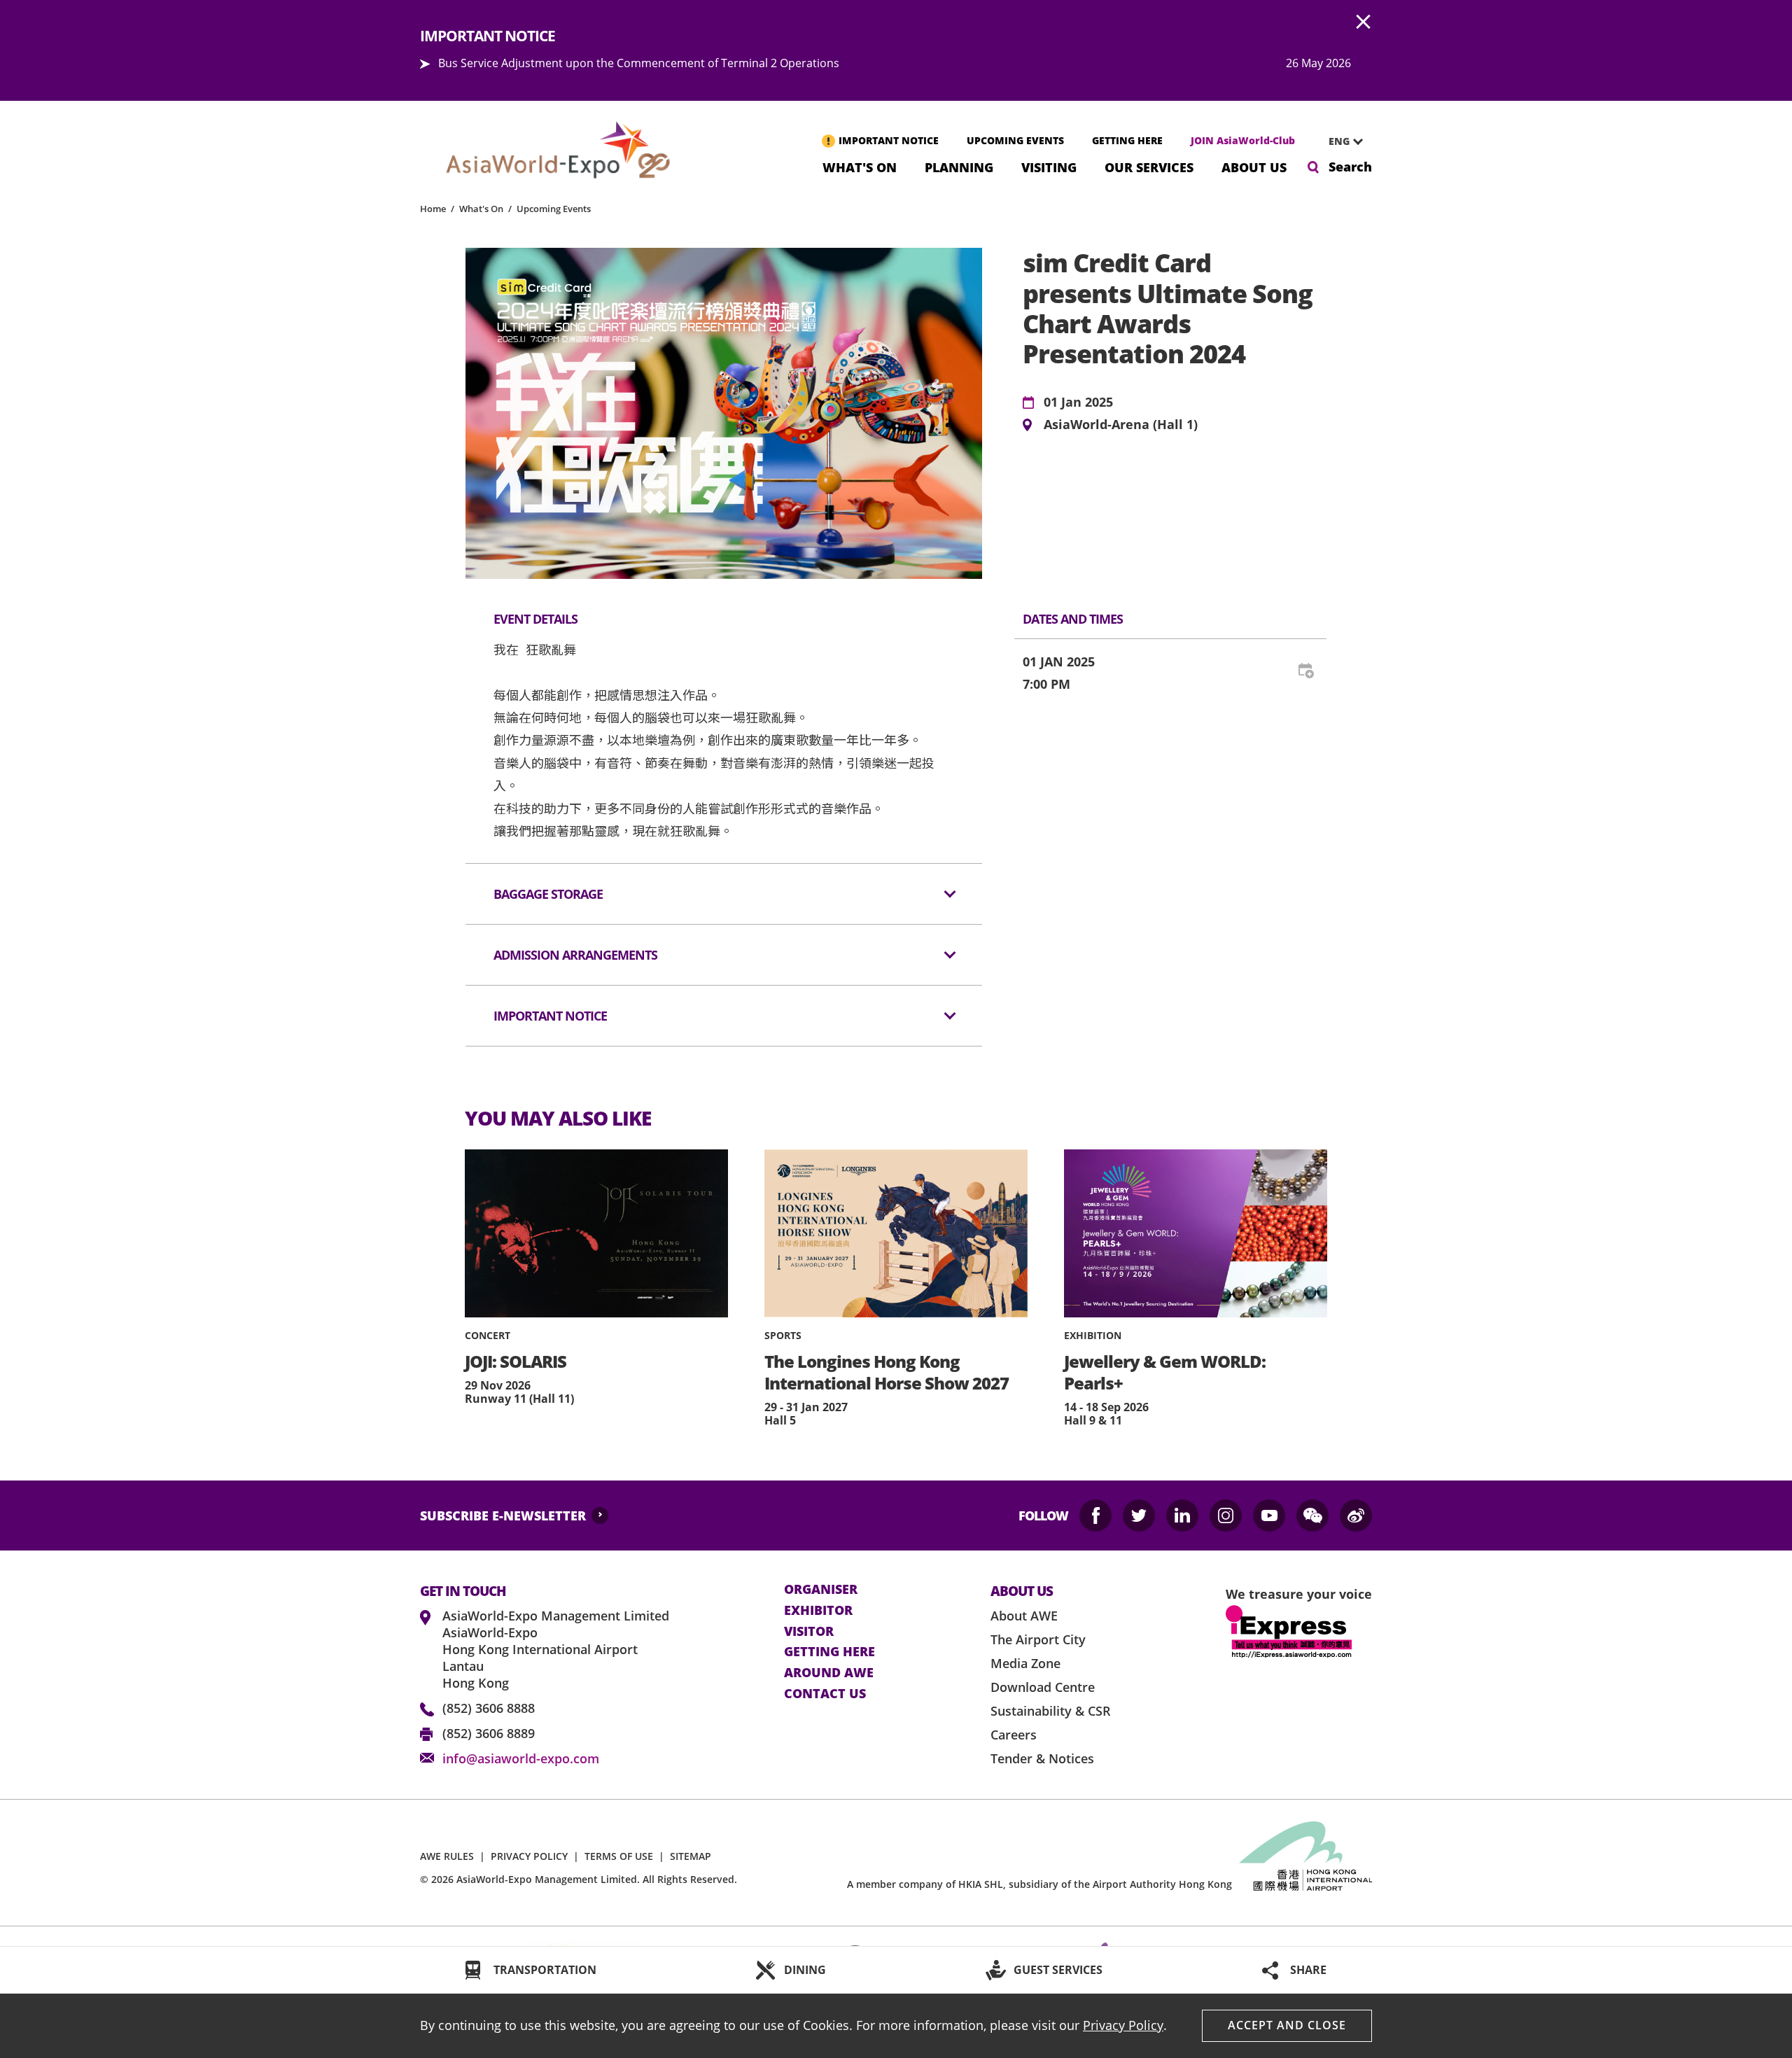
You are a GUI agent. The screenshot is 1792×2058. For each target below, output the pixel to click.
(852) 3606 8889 (489, 1733)
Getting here (829, 1652)
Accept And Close (1287, 2025)
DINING (805, 1970)
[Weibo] (1356, 1515)
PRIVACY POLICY (529, 1856)
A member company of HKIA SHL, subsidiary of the (1039, 1884)
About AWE (1024, 1616)
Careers (1014, 1735)
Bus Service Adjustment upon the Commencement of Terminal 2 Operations (639, 63)
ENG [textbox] (1339, 141)
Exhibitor (818, 1611)
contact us (825, 1694)
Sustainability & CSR (1051, 1711)
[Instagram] (1226, 1515)
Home (433, 209)
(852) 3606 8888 (489, 1708)
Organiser (821, 1590)
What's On (860, 166)
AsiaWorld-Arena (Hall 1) (1121, 425)
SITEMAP (691, 1856)
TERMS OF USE (619, 1856)
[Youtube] (1269, 1515)
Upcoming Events (554, 209)
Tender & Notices (1042, 1758)
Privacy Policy (1123, 2025)
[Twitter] (1139, 1515)
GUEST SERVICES (1058, 1970)
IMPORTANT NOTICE (889, 140)
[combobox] (1340, 141)
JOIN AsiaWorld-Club (1243, 140)
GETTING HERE (1127, 140)
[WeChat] (1312, 1515)
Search (1350, 167)
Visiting (1049, 166)
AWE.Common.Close (1364, 22)
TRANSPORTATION (545, 1970)
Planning (959, 166)
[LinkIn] (1182, 1515)
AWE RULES (447, 1856)
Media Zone (1025, 1663)
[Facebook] (1095, 1515)
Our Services (1149, 166)
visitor (809, 1632)
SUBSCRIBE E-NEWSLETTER (503, 1515)
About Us (1254, 166)
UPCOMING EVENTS (1015, 140)
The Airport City (1038, 1639)
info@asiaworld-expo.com (521, 1758)
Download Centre (1043, 1687)
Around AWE (829, 1673)
